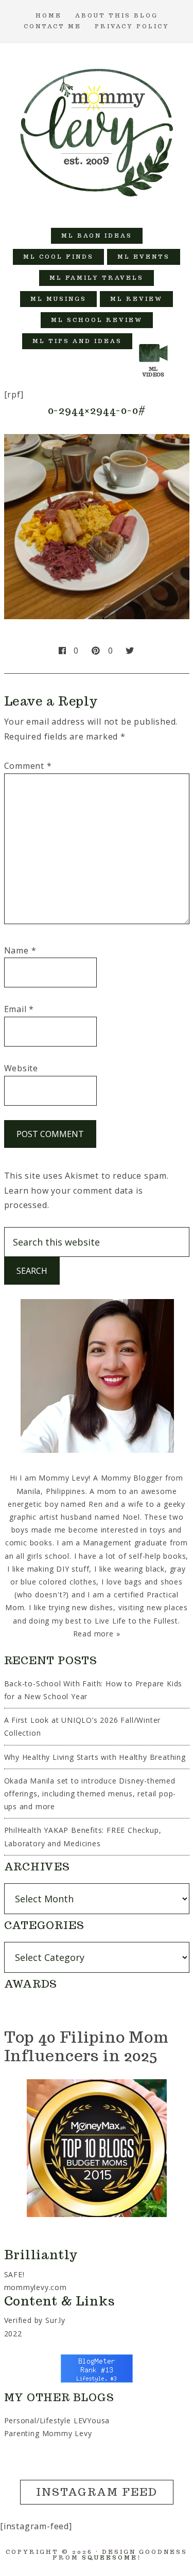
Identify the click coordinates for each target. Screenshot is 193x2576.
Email (19, 1009)
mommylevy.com (36, 2287)
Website (21, 1068)
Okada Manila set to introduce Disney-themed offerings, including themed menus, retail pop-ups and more (90, 1794)
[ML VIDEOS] (153, 341)
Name (20, 950)
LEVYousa (92, 2420)
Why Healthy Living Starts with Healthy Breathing (95, 1757)
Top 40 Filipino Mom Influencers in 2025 (86, 2046)
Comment (28, 766)
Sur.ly (55, 2320)
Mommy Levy (97, 130)
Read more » (97, 1634)
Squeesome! (111, 2557)
